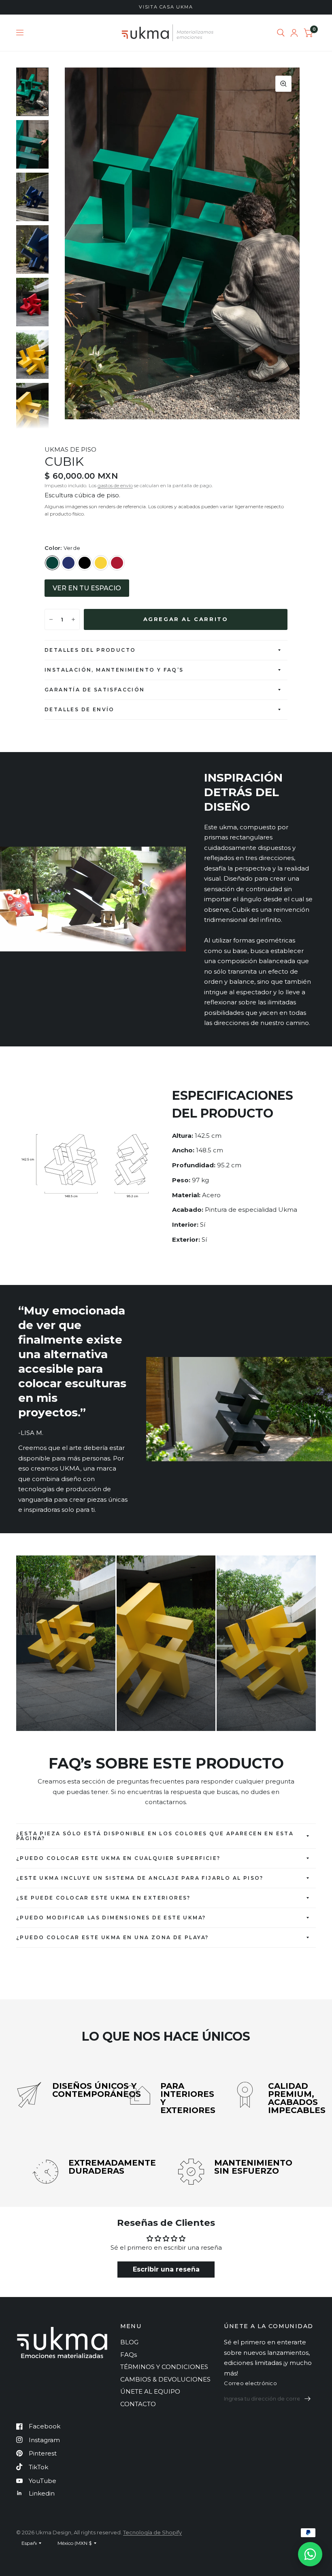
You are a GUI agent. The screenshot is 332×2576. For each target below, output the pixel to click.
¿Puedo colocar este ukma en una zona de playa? (112, 1937)
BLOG (129, 2342)
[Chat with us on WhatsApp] (310, 2554)
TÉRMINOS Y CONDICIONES (164, 2367)
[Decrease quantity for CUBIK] (51, 619)
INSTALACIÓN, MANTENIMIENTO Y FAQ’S (115, 670)
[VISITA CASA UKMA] (166, 7)
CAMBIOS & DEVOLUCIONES (165, 2379)
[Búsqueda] (281, 33)
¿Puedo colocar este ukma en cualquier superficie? (118, 1858)
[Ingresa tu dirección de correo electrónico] (308, 2398)
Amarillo (101, 563)
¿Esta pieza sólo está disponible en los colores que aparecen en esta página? (155, 1836)
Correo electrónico (250, 2383)
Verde (52, 563)
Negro (85, 563)
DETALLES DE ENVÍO (80, 709)
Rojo (117, 563)
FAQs (129, 2355)
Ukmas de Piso (70, 449)
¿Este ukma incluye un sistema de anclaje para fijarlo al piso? (140, 1878)
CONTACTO (138, 2404)
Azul (68, 563)
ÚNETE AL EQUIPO (150, 2391)
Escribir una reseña (166, 2269)
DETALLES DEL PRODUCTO (90, 650)
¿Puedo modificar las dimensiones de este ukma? (111, 1918)
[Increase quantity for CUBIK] (73, 619)
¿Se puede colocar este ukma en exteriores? (103, 1898)
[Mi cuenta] (294, 33)
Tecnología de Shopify (152, 2532)
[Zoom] (283, 84)
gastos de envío (115, 485)
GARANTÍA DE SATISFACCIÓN (95, 690)
